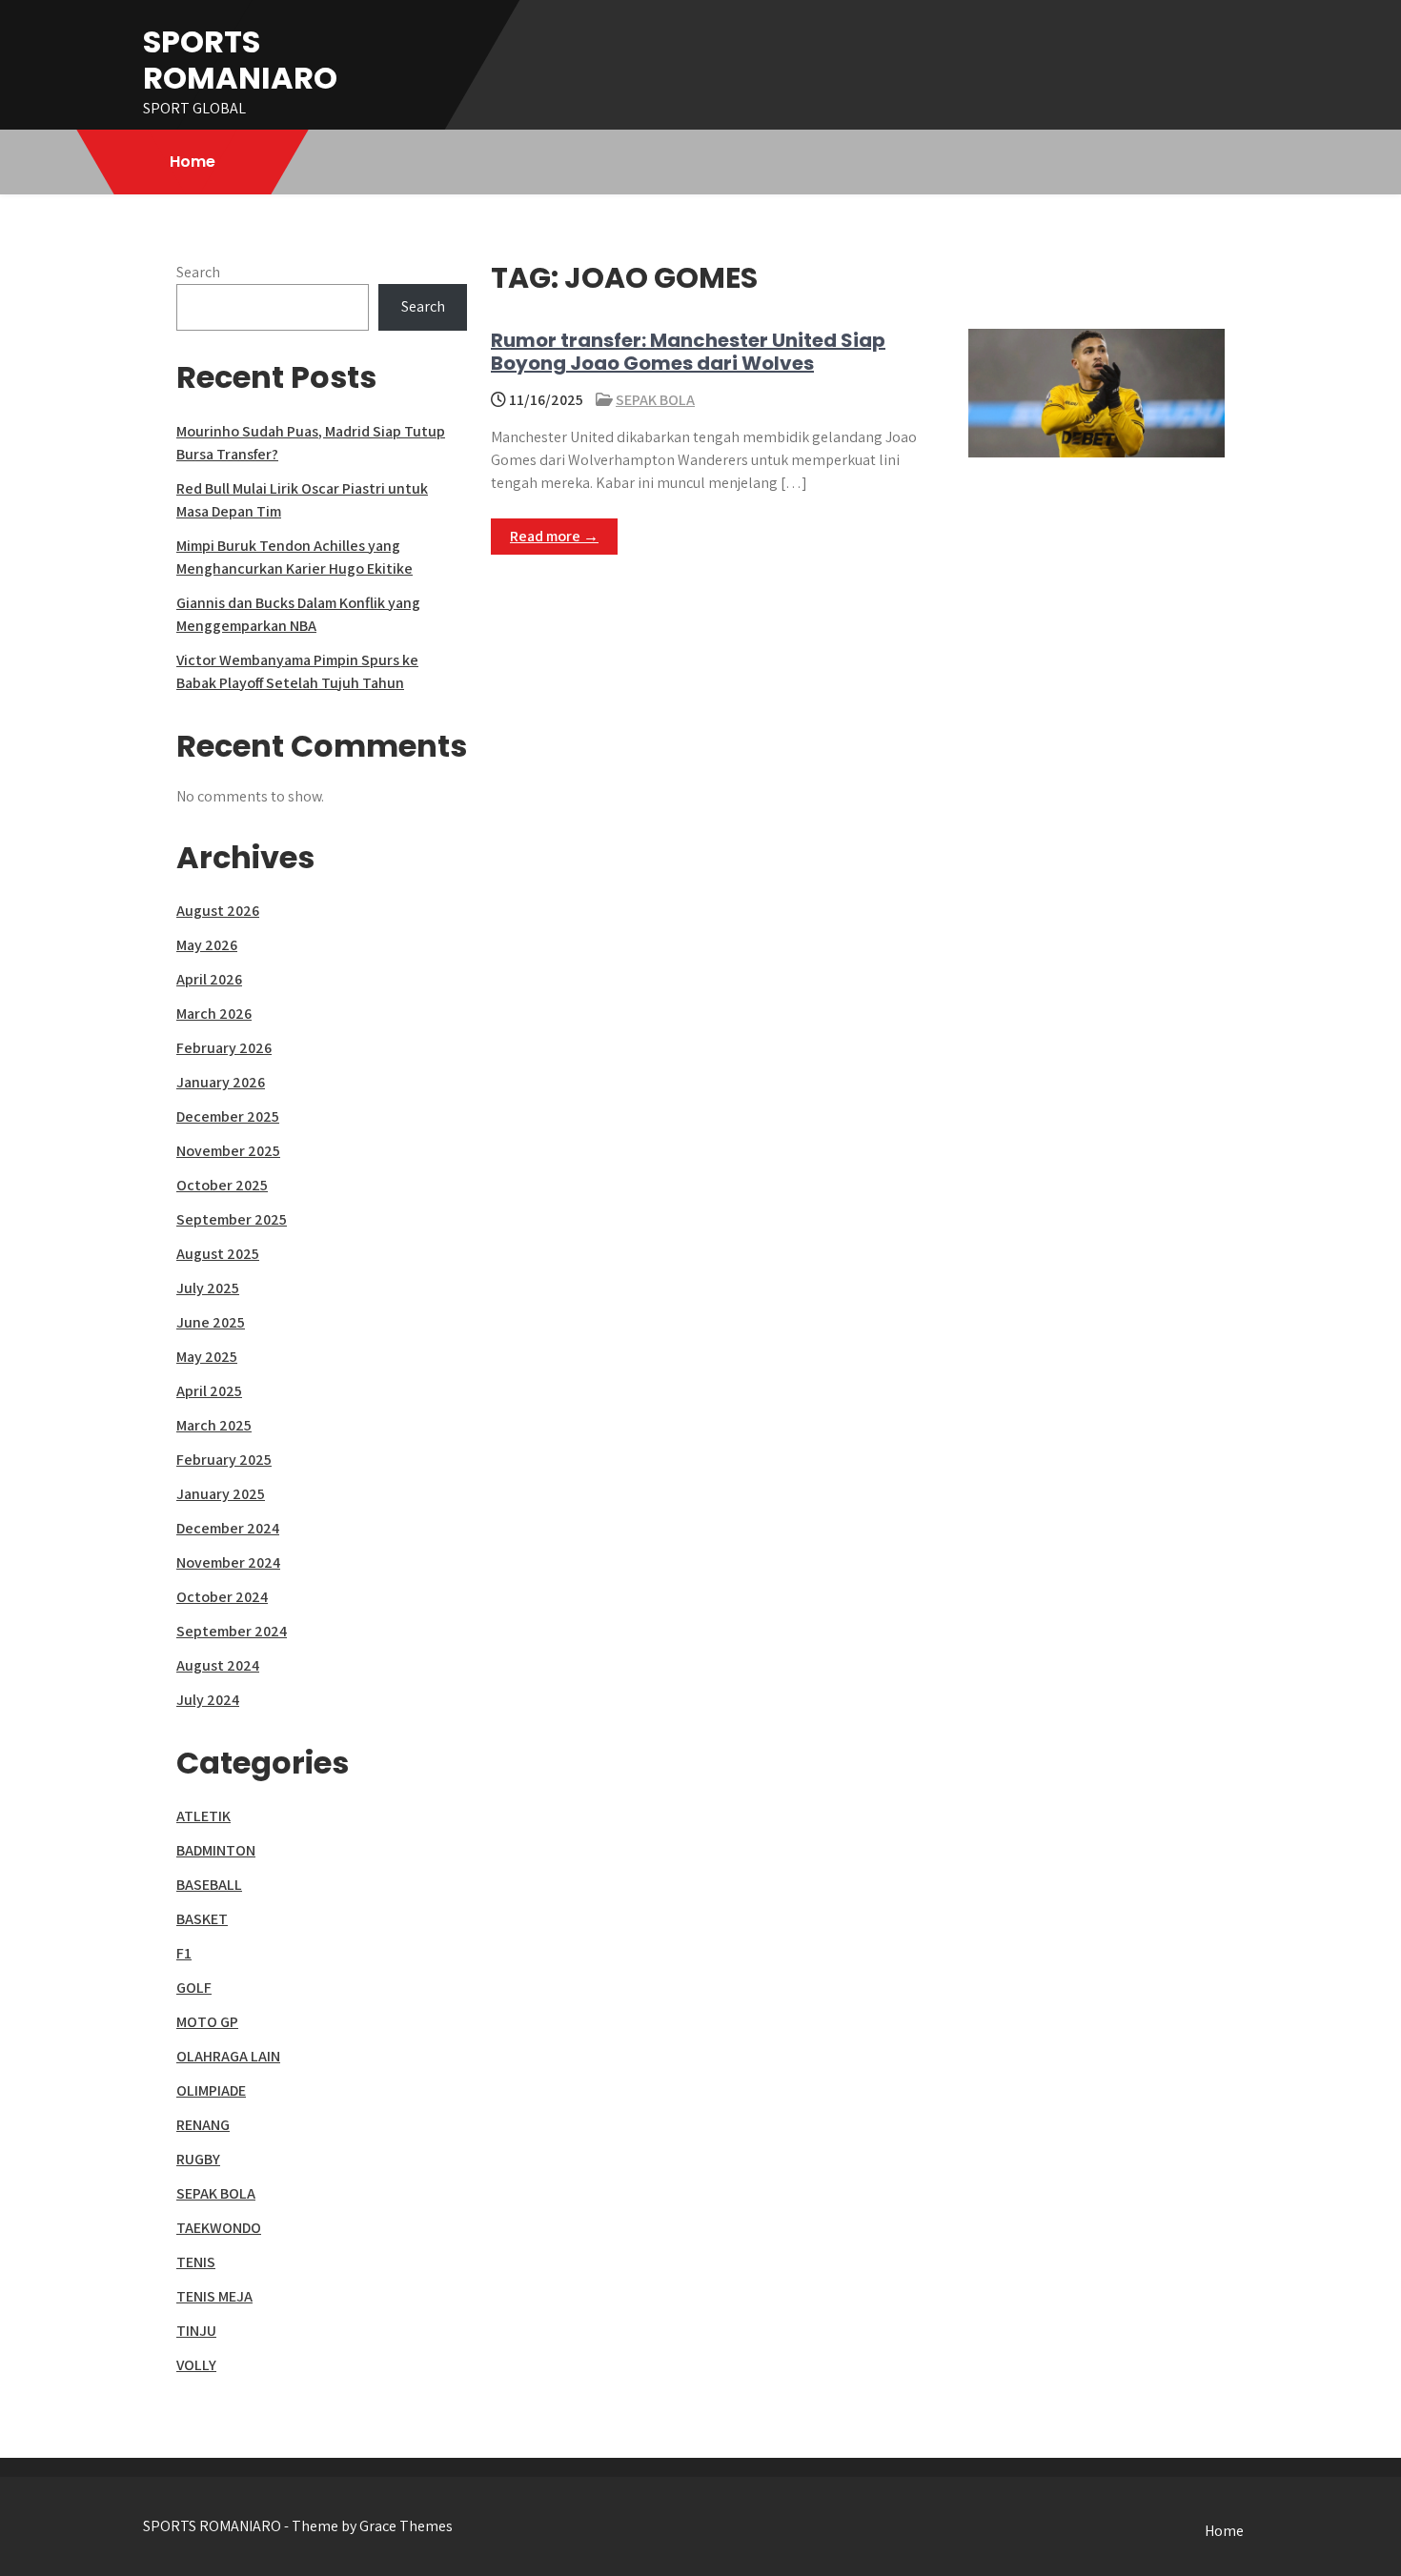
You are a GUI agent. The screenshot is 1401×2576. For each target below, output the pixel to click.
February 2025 (224, 1460)
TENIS (196, 2262)
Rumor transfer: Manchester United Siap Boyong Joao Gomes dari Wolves (688, 352)
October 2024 (222, 1597)
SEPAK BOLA (655, 400)
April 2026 (209, 979)
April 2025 (209, 1391)
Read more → (554, 536)
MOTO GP (207, 2022)
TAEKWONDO (219, 2228)
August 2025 (218, 1254)
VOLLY (196, 2365)
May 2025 (207, 1357)
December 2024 (228, 1528)
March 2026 (214, 1014)
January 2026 (221, 1082)
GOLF (194, 1988)
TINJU (196, 2331)
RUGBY (198, 2159)
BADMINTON (216, 1850)
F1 (184, 1953)
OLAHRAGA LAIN (228, 2056)
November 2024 (228, 1562)
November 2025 (228, 1151)
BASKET (202, 1919)
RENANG (203, 2125)
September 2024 (232, 1631)
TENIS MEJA (214, 2296)
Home (193, 162)
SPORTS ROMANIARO (240, 60)
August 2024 (218, 1665)
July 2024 (208, 1700)
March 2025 (214, 1425)
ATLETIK (203, 1816)
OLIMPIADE (211, 2090)
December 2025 (228, 1116)
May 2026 (207, 945)
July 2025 (208, 1288)
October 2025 (222, 1185)
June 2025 (211, 1322)
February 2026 (224, 1048)
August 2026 (218, 911)
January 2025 (221, 1494)
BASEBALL (209, 1885)
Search (198, 272)
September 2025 (232, 1219)
